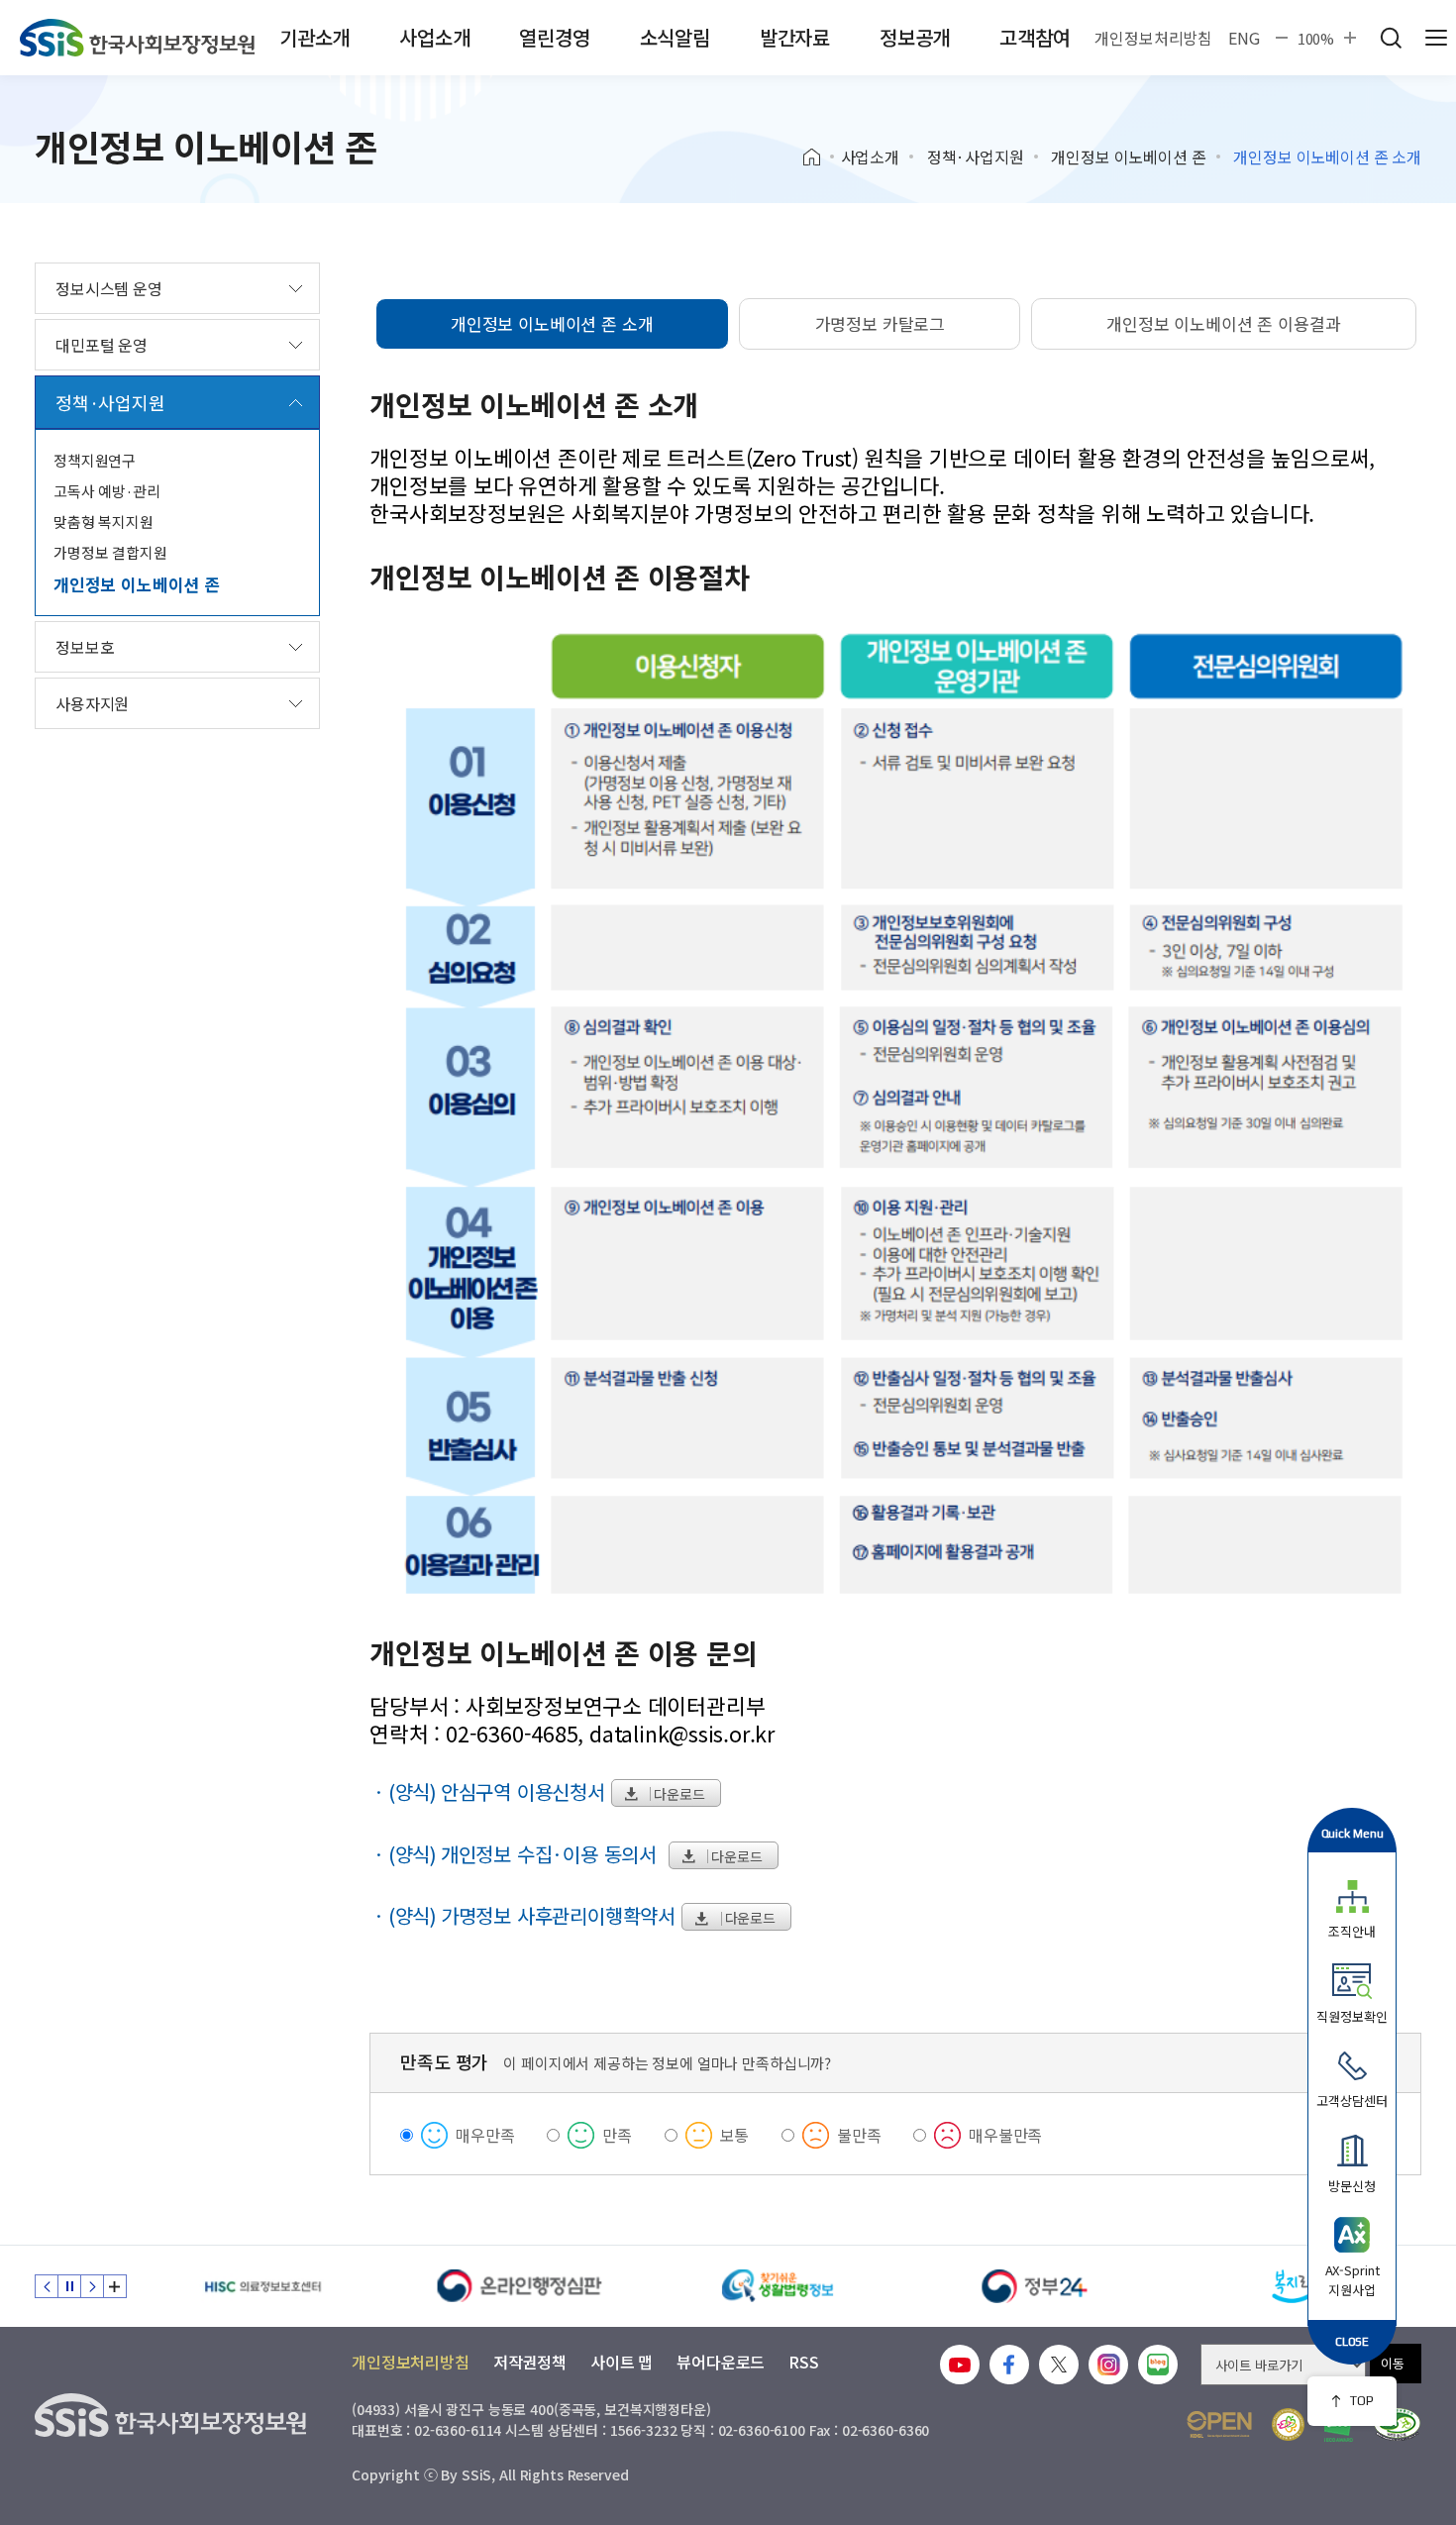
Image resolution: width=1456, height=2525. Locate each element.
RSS (804, 2362)
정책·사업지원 (976, 157)
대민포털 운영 (102, 345)
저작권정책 (530, 2362)
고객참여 (1035, 37)
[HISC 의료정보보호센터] (262, 2286)
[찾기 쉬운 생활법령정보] (778, 2286)
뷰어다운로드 (721, 2362)
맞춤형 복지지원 (104, 522)
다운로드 (679, 1794)
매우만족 (485, 2135)
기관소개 (314, 37)
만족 (617, 2135)
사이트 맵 (622, 2362)
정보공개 (915, 37)
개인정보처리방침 (1153, 38)
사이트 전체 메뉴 (1436, 38)
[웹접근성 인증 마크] (1397, 2424)
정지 (69, 2286)
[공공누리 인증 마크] (1219, 2424)
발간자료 (795, 37)
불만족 (859, 2135)
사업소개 (434, 37)
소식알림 (675, 37)
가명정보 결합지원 (110, 552)
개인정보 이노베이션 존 (1128, 157)
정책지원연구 (95, 460)
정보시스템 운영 (109, 288)
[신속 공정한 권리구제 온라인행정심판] (520, 2286)
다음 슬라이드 (92, 2286)
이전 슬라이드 (47, 2286)
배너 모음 (115, 2286)
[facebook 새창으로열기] (1009, 2365)
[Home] (819, 158)
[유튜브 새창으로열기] (960, 2365)
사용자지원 (92, 703)
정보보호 (85, 647)
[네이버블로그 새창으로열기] (1158, 2365)
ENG (1244, 38)
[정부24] (1035, 2286)
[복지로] (1293, 2286)
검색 (1391, 38)
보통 (735, 2135)
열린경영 (554, 37)
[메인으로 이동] (137, 38)
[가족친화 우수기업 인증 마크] (1288, 2424)
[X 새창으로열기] (1059, 2365)
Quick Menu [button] (1352, 1833)
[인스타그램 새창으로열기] (1108, 2365)
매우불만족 (1005, 2135)
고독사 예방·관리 (107, 491)
